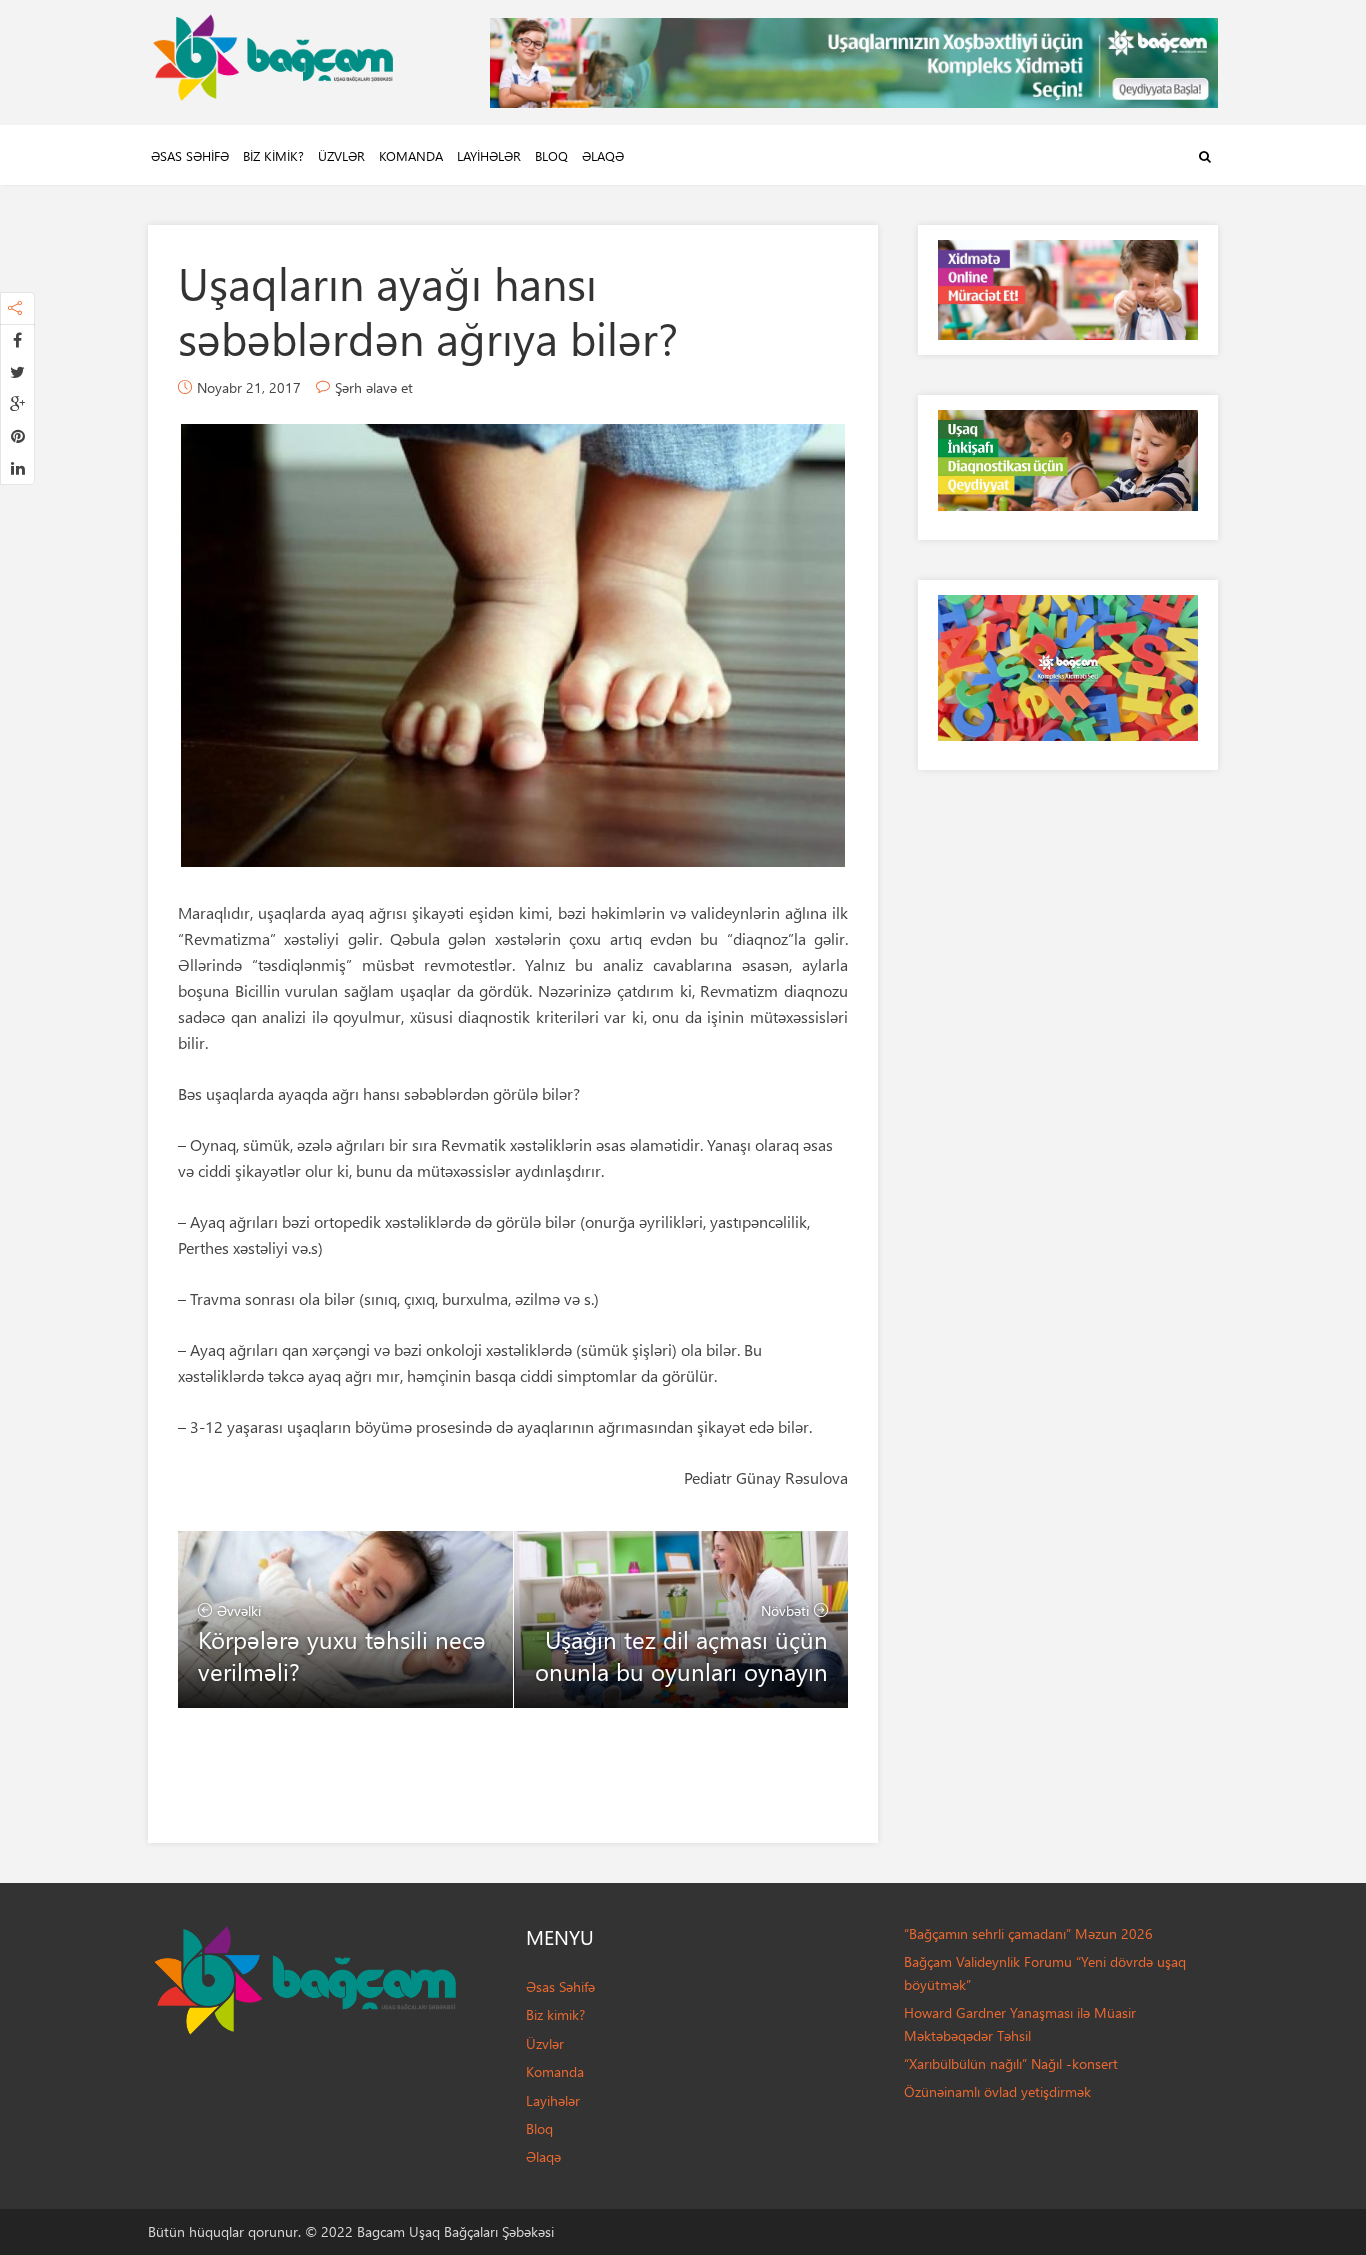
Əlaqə (603, 155)
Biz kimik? (273, 155)
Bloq (551, 155)
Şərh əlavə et (374, 387)
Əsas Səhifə (190, 155)
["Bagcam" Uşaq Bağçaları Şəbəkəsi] (273, 52)
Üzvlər (341, 155)
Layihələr (489, 155)
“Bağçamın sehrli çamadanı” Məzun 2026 (1028, 1933)
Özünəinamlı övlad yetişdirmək (997, 2091)
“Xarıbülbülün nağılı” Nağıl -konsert (1011, 2063)
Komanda (411, 155)
